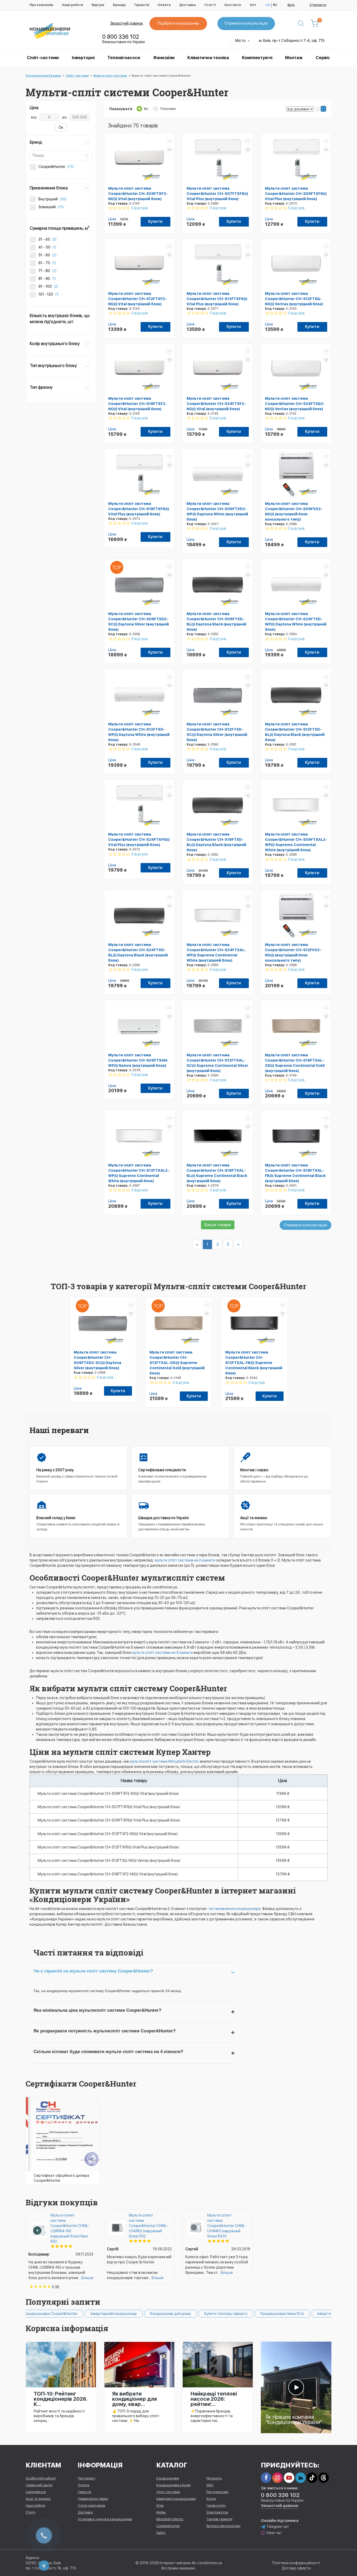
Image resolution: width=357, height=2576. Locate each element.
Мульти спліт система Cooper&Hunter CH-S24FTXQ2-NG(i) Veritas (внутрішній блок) (295, 404)
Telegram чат (278, 2527)
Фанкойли (164, 58)
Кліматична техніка (208, 58)
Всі (146, 109)
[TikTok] (312, 2478)
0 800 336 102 (121, 37)
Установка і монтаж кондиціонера (105, 2519)
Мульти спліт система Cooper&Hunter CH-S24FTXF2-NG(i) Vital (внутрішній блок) (216, 404)
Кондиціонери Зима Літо (228, 2314)
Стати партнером (92, 2505)
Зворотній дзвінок (127, 23)
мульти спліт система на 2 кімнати (185, 1560)
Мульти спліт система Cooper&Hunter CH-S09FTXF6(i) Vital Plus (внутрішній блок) (296, 194)
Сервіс (323, 58)
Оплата (164, 5)
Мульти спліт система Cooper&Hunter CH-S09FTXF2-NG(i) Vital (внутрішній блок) (138, 194)
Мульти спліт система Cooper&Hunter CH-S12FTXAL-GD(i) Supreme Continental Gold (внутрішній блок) (177, 1363)
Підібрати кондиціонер (178, 23)
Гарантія (142, 5)
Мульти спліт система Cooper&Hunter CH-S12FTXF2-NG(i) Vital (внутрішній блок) (137, 299)
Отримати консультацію (246, 23)
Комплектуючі (257, 58)
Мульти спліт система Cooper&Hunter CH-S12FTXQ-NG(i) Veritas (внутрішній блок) (294, 299)
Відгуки (98, 5)
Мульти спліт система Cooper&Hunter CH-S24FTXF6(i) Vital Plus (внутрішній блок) (139, 839)
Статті (210, 5)
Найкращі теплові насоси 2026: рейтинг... (214, 2399)
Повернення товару (93, 2499)
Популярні (168, 109)
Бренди (119, 5)
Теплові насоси (124, 58)
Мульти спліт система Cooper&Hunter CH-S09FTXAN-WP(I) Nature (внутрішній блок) (138, 1060)
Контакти (233, 5)
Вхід (291, 5)
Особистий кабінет (41, 2478)
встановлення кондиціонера (235, 1909)
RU (275, 5)
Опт (253, 5)
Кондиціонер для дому (116, 2314)
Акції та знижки (38, 2499)
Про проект (87, 2478)
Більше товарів (218, 1225)
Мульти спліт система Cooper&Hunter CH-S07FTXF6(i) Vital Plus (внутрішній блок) (217, 194)
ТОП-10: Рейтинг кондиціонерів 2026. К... (61, 2399)
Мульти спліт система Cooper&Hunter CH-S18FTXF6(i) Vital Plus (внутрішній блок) (139, 509)
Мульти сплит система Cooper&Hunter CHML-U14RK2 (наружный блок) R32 (148, 2226)
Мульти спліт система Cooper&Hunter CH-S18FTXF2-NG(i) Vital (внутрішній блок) (138, 404)
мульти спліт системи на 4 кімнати (163, 1653)
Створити (318, 5)
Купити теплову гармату (171, 2314)
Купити (155, 221)
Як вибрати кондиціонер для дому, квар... (134, 2399)
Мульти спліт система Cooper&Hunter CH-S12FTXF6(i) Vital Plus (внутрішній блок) (217, 299)
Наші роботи (73, 5)
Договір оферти (296, 2568)
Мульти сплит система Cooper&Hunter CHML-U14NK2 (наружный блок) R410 (227, 2226)
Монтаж (294, 58)
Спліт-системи (43, 58)
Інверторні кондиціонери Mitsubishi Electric (301, 2314)
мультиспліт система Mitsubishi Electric (164, 1761)
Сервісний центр (39, 2485)
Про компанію (41, 5)
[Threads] (324, 2478)
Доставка (188, 5)
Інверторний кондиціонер (59, 2314)
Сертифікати (36, 2492)
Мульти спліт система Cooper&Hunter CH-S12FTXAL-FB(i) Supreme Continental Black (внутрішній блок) (254, 1363)
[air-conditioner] (296, 2387)
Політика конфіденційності (296, 2563)
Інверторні (83, 58)
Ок (61, 127)
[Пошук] (301, 24)
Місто (241, 41)
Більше (87, 2278)
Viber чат (274, 2533)
